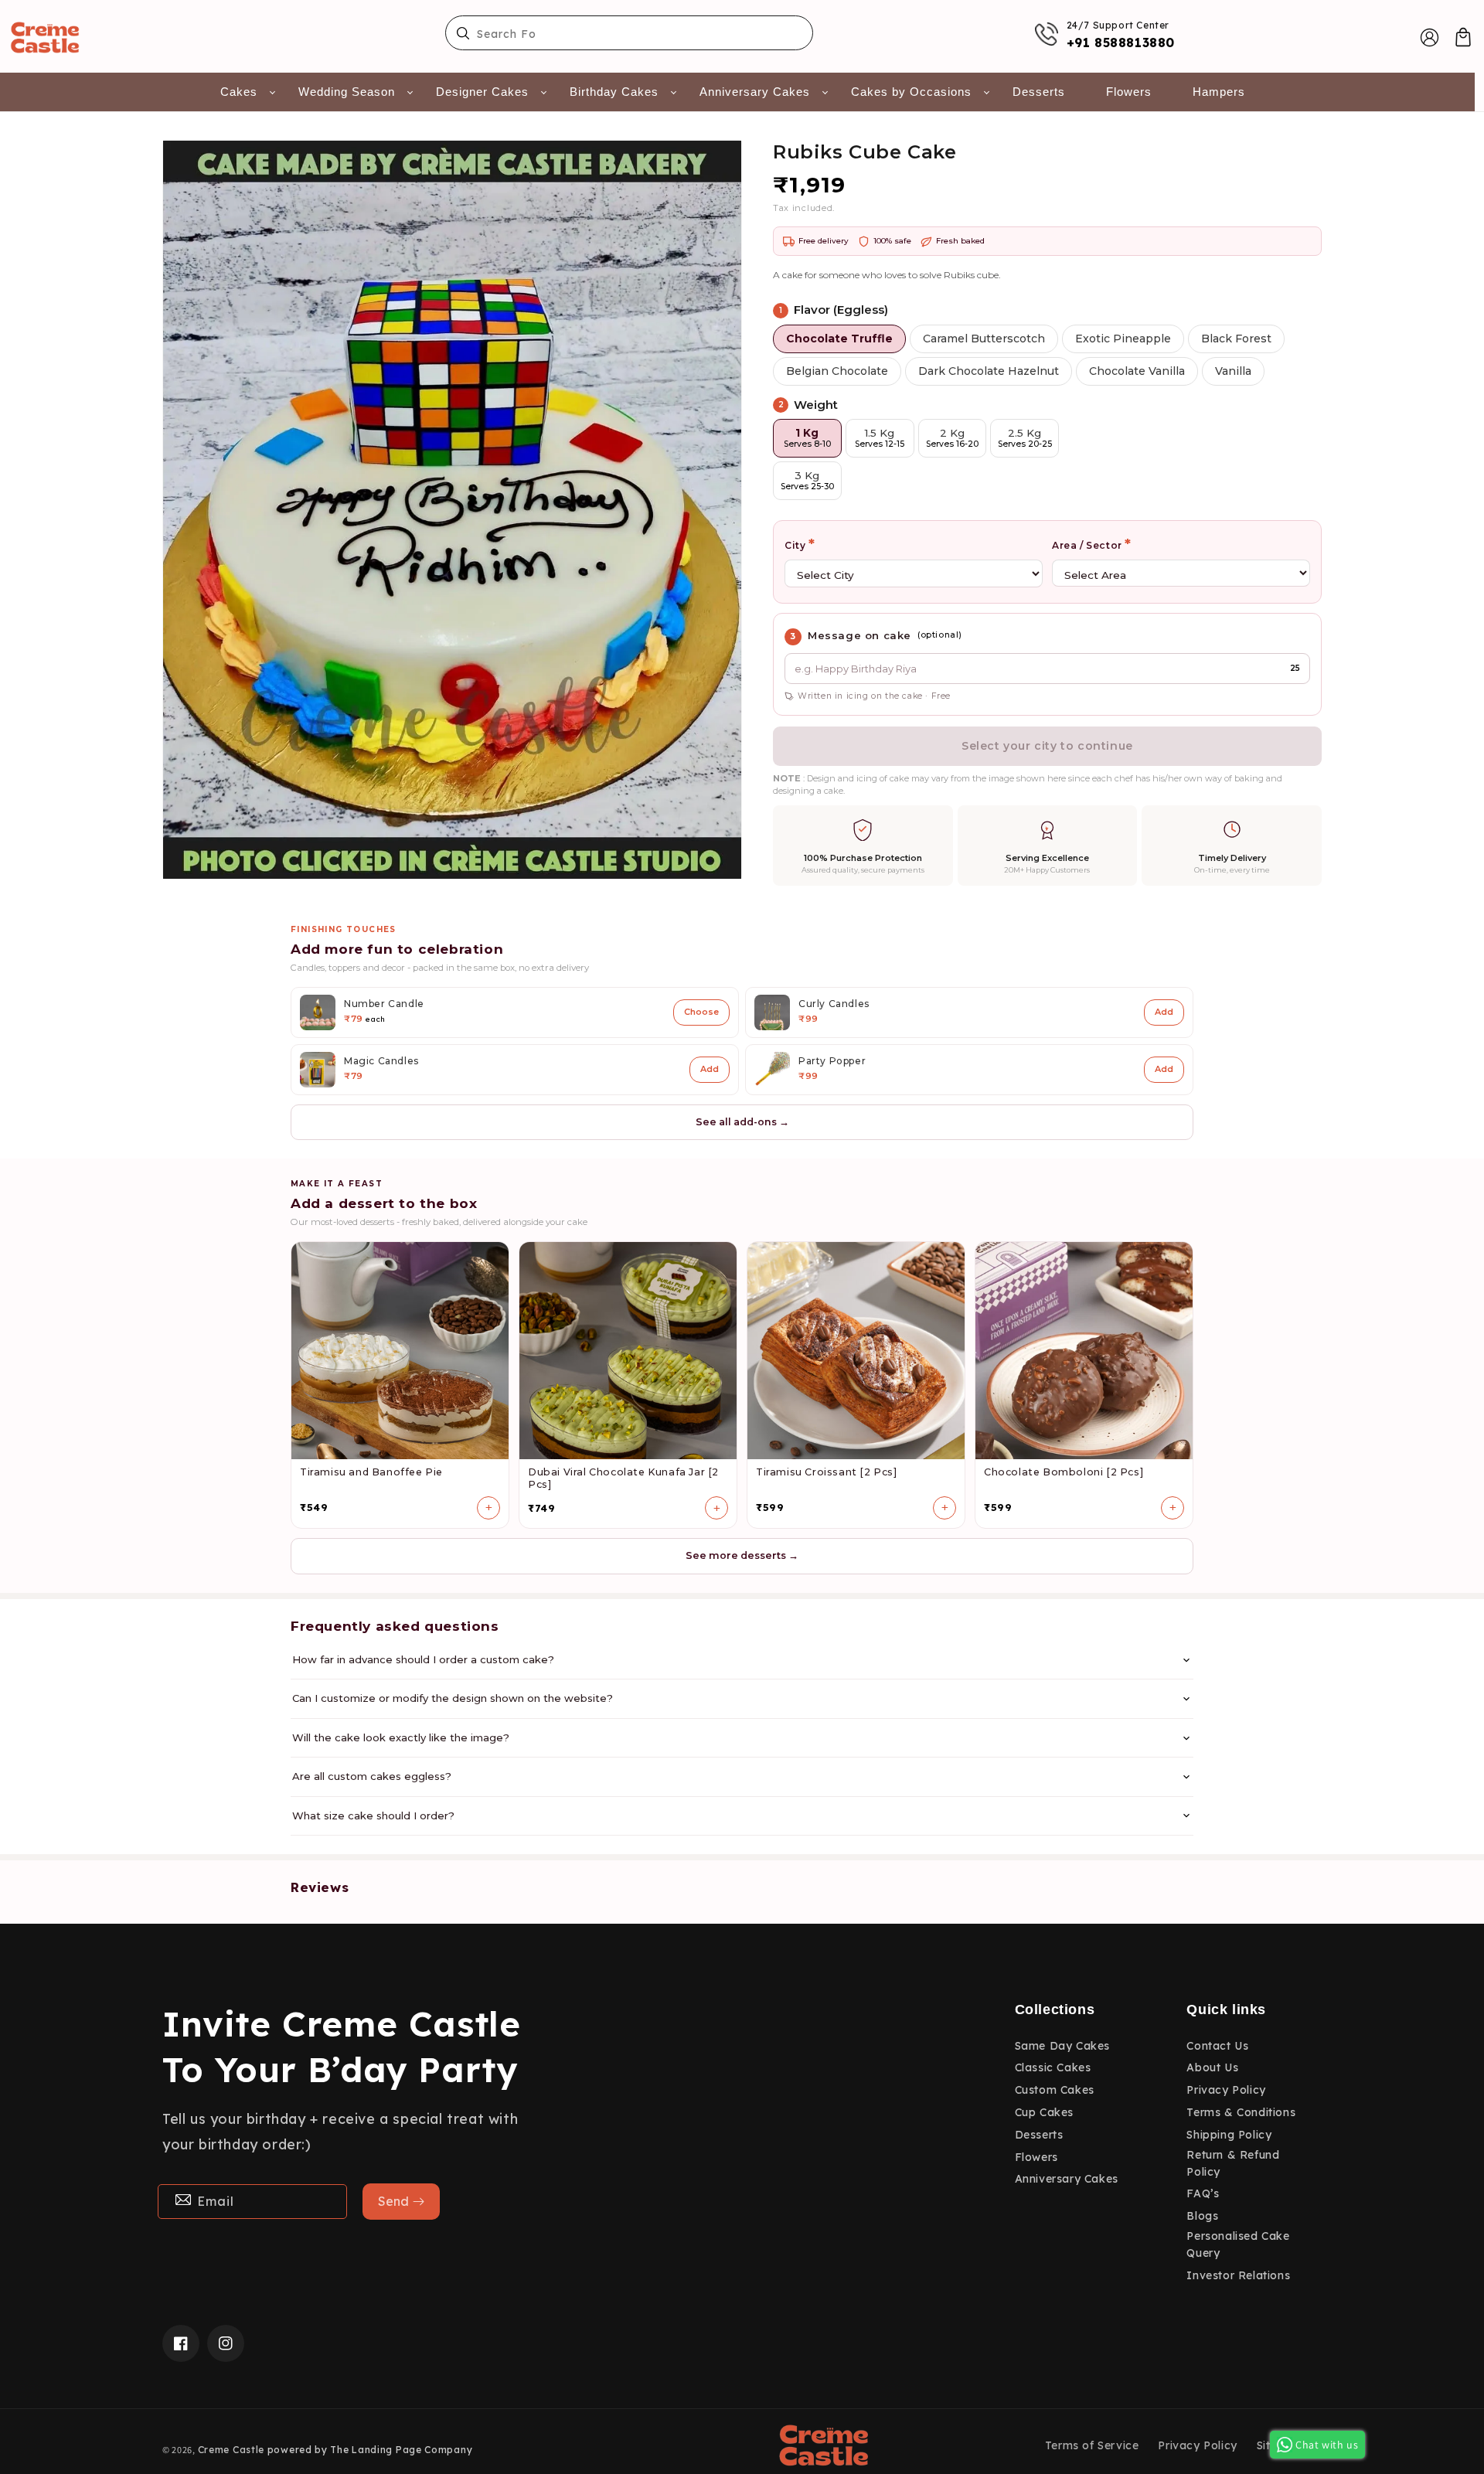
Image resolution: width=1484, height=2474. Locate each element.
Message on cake (859, 635)
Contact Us (1217, 2046)
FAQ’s (1203, 2193)
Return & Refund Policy (1233, 2163)
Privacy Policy (1226, 2090)
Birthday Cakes (614, 92)
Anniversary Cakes (755, 92)
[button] (1463, 37)
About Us (1212, 2067)
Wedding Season (347, 92)
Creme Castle (231, 2450)
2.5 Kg (1025, 438)
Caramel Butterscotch (984, 339)
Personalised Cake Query (1238, 2244)
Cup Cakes (1044, 2112)
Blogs (1202, 2216)
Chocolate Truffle (839, 339)
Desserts (1039, 92)
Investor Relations (1238, 2275)
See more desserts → (742, 1555)
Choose (701, 1012)
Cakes (239, 92)
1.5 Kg (880, 438)
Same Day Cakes (1062, 2046)
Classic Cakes (1053, 2067)
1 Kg (807, 438)
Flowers (1129, 92)
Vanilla (1233, 371)
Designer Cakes (482, 92)
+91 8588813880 (1121, 43)
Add (1164, 1012)
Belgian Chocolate (837, 371)
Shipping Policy (1229, 2135)
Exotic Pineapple (1123, 339)
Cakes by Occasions (911, 92)
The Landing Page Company (401, 2450)
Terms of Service (1092, 2445)
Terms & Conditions (1241, 2112)
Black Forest (1236, 339)
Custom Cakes (1055, 2090)
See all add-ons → (742, 1122)
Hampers (1219, 92)
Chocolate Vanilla (1137, 371)
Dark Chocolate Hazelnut (989, 371)
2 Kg (952, 438)
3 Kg (807, 480)
